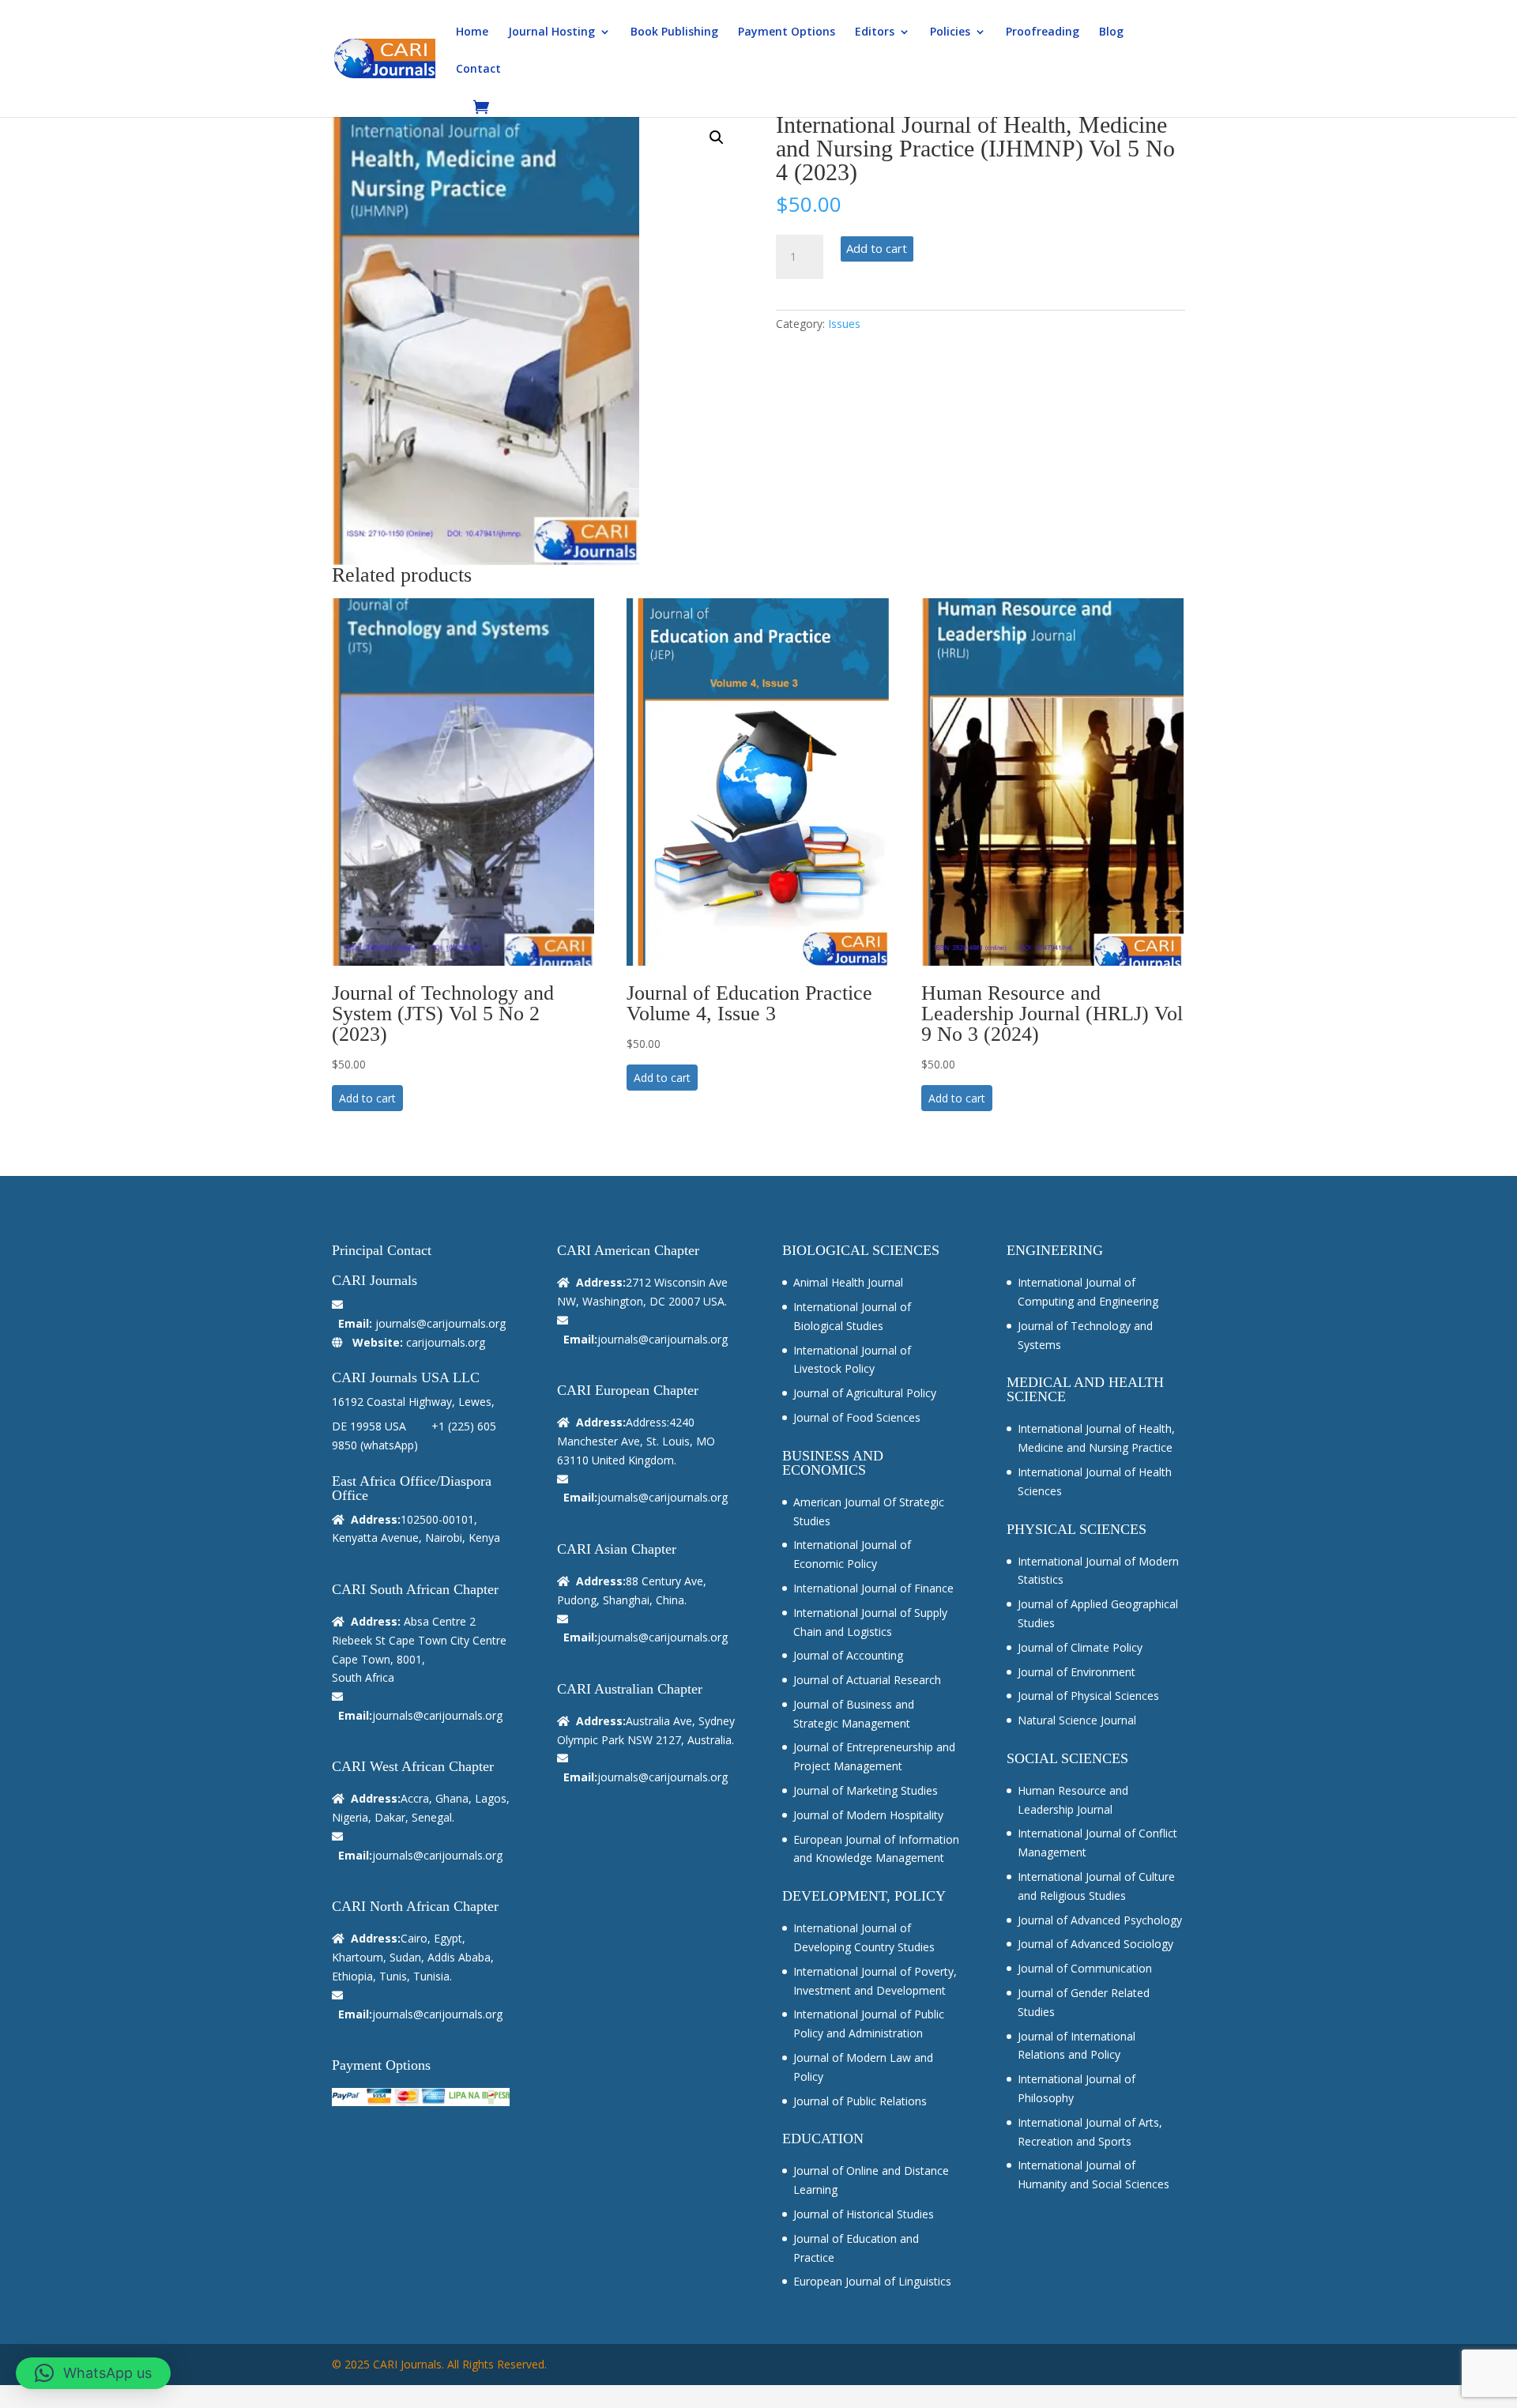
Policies (950, 32)
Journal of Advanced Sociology (1095, 1944)
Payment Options (787, 32)
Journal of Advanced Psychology (1100, 1920)
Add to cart (877, 248)
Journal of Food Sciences (857, 1417)
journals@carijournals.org (440, 1323)
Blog (1111, 32)
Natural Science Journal (1077, 1720)
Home (472, 32)
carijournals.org (446, 1342)
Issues (844, 324)
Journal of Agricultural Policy (865, 1393)
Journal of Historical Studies (864, 2214)
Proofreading (1043, 32)
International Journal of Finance (873, 1588)
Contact (478, 70)
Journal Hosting (551, 32)
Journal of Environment (1077, 1672)
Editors (875, 32)
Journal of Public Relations (860, 2101)
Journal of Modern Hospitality (868, 1815)
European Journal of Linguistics (872, 2281)
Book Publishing (674, 32)
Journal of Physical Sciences (1088, 1696)
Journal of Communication (1085, 1968)
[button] (717, 138)
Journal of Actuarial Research (867, 1680)
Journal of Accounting (848, 1655)
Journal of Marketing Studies (866, 1790)
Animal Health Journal (848, 1282)
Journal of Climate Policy (1080, 1647)
